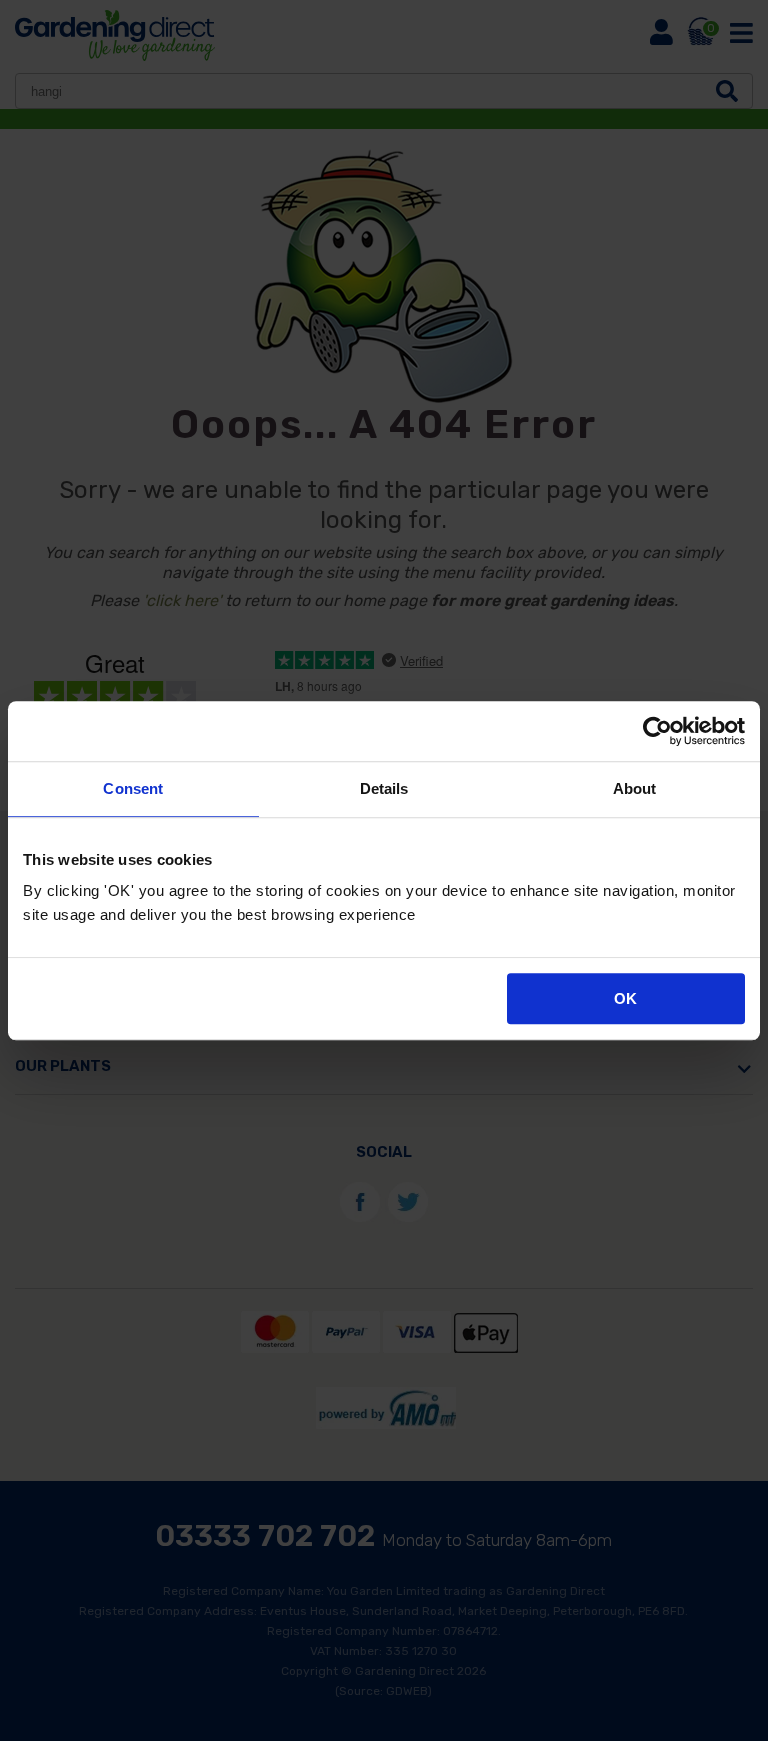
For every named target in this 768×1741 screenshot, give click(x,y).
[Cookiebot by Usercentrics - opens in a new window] (657, 731)
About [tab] (635, 788)
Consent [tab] (133, 788)
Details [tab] (384, 788)
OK (625, 998)
